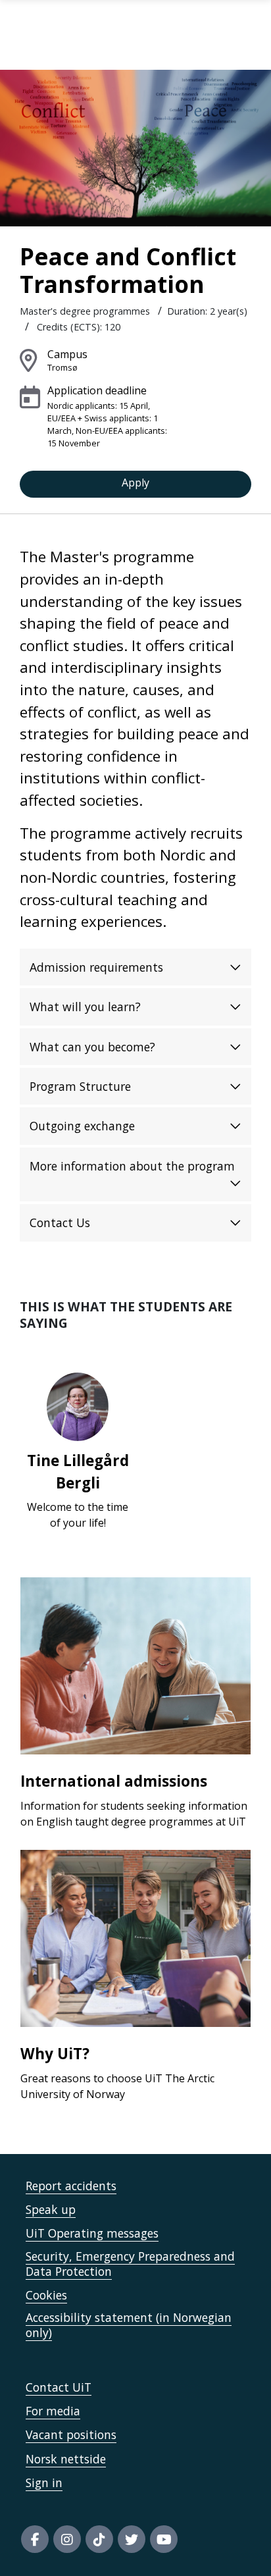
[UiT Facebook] (35, 2539)
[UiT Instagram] (67, 2539)
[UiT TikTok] (99, 2539)
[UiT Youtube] (164, 2539)
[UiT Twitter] (132, 2539)
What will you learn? (85, 1007)
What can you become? (92, 1047)
